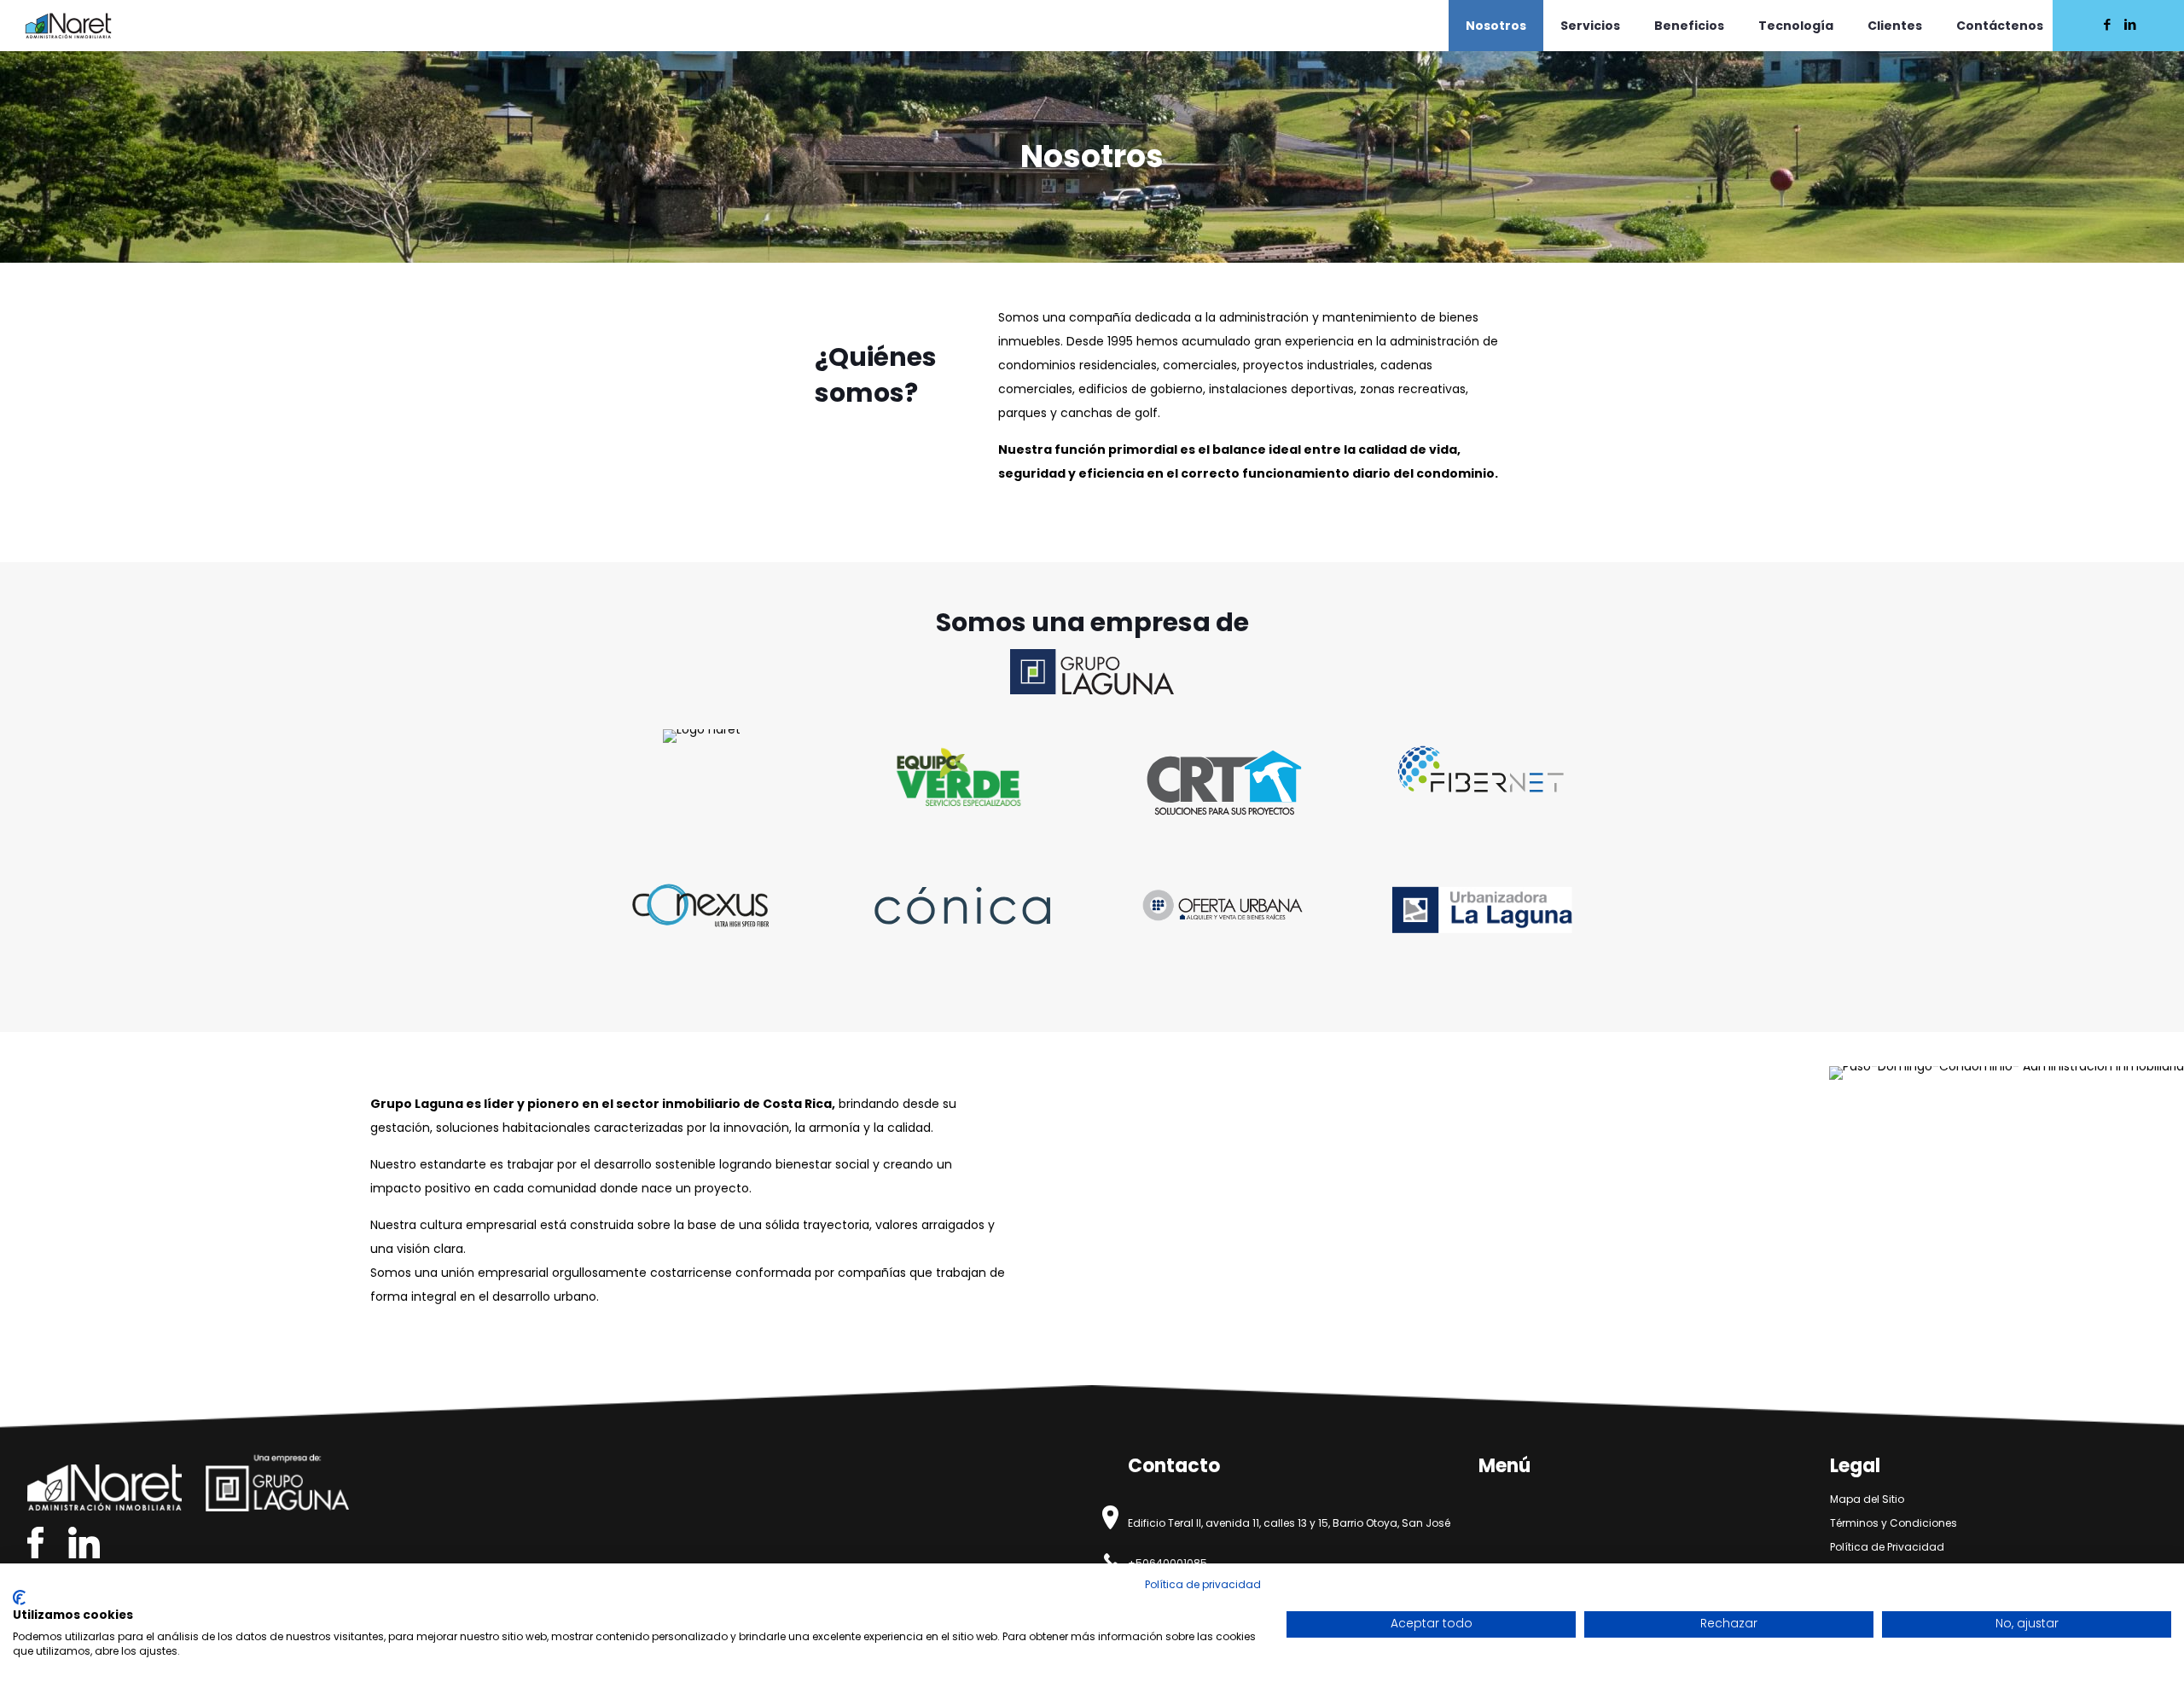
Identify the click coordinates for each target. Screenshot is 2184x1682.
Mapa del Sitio (1867, 1499)
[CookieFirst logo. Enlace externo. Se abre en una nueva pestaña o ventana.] (19, 1598)
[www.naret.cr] (68, 26)
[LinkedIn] (2130, 24)
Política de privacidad (1203, 1584)
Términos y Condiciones (1894, 1523)
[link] (1092, 672)
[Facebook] (2107, 24)
